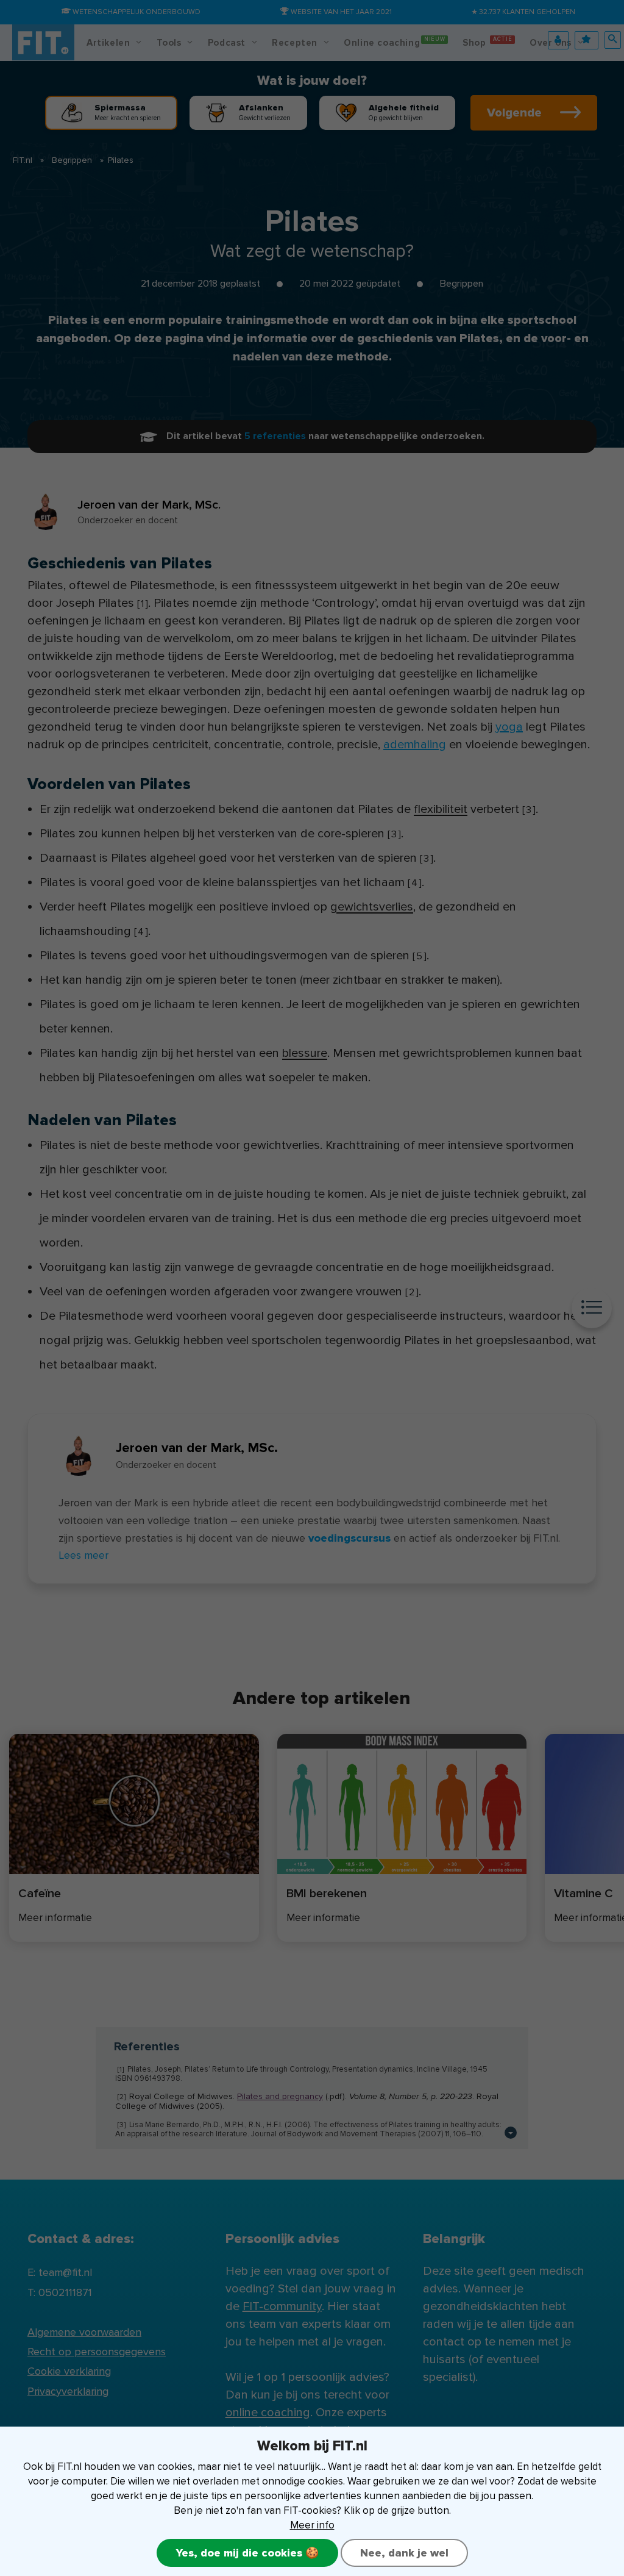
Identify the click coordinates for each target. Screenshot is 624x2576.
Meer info (312, 2525)
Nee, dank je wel (404, 2553)
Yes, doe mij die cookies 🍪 (247, 2553)
